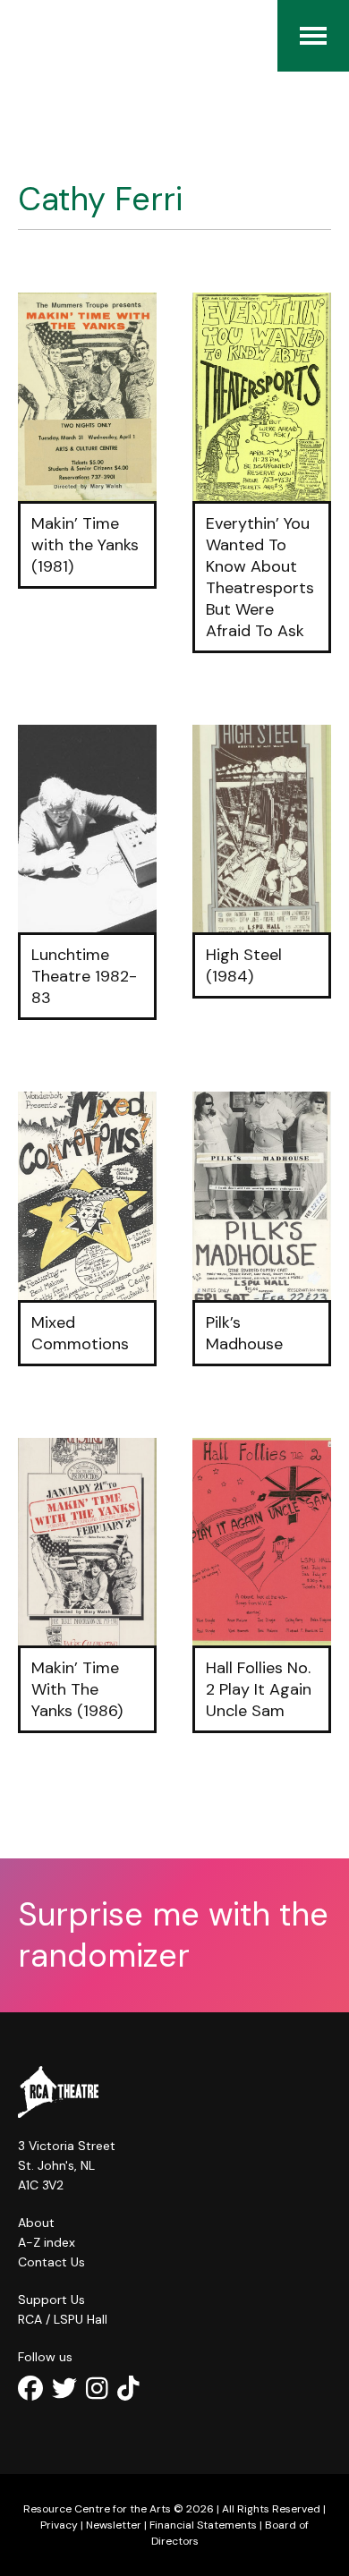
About (36, 2223)
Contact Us (51, 2262)
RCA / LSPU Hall (63, 2319)
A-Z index (47, 2242)
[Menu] (313, 36)
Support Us (51, 2300)
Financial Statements (203, 2525)
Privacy (59, 2525)
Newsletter (114, 2525)
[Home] (27, 36)
